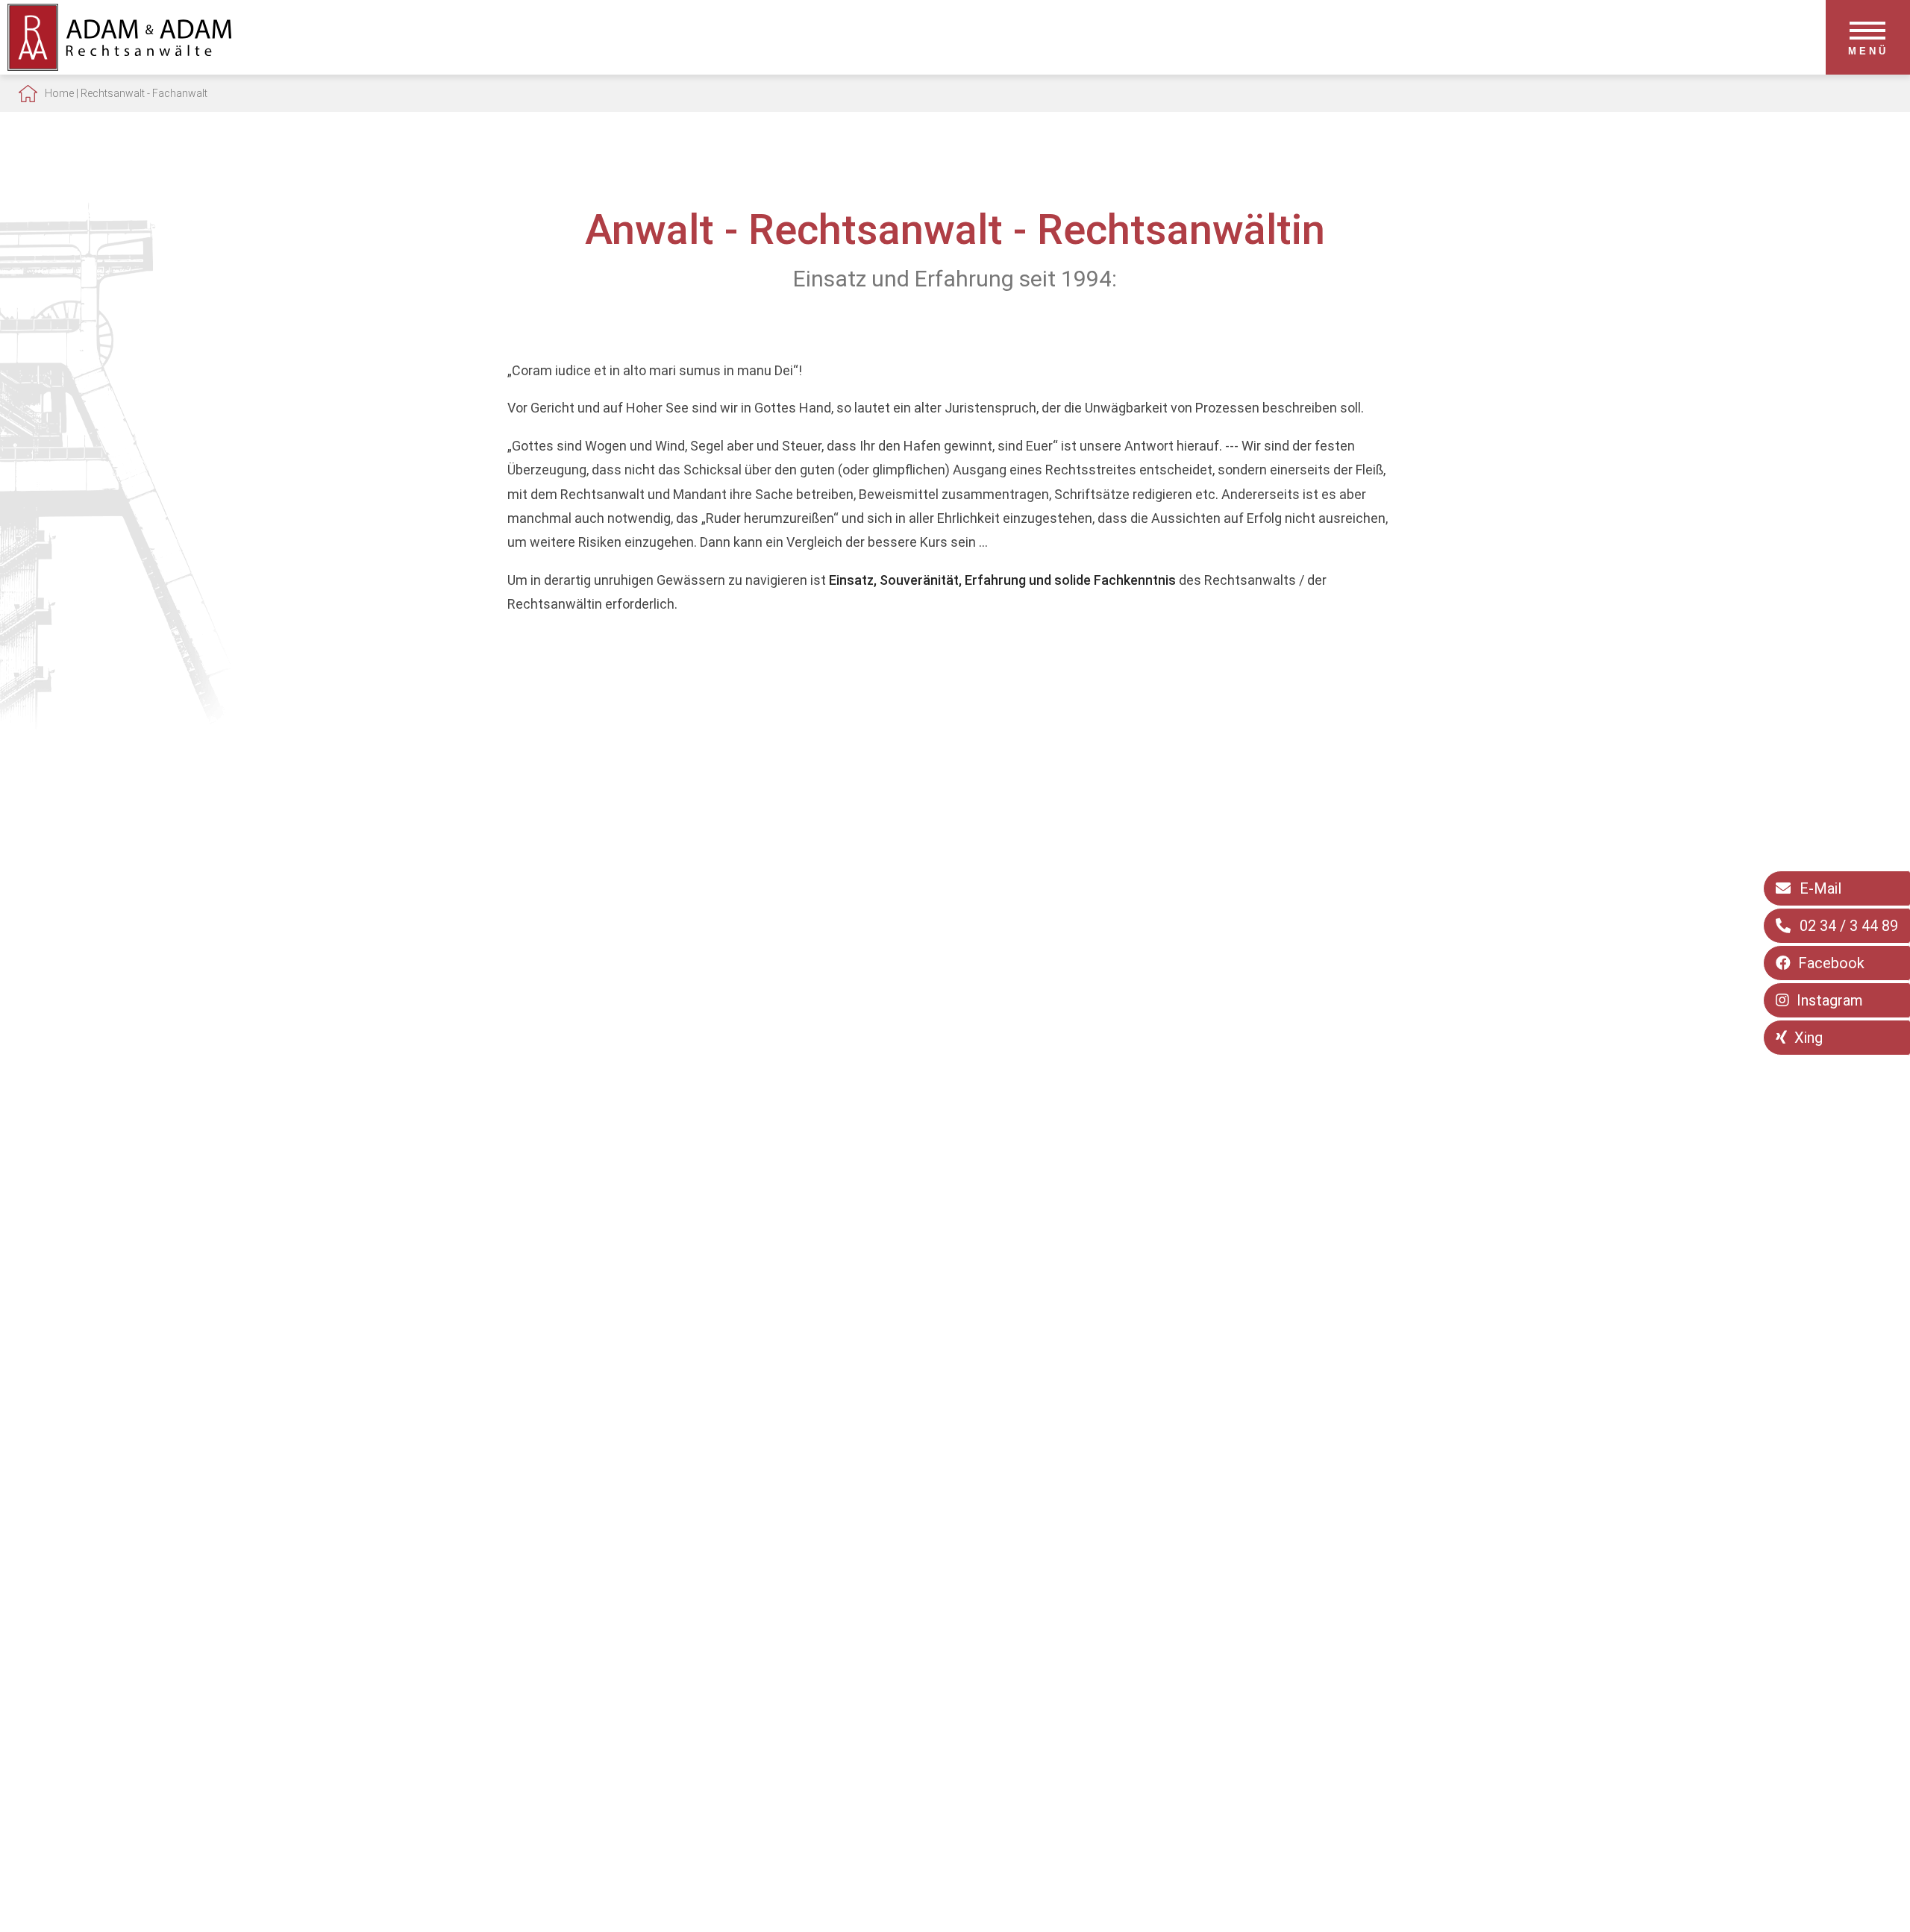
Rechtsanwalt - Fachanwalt (144, 93)
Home (59, 93)
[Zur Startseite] (119, 66)
